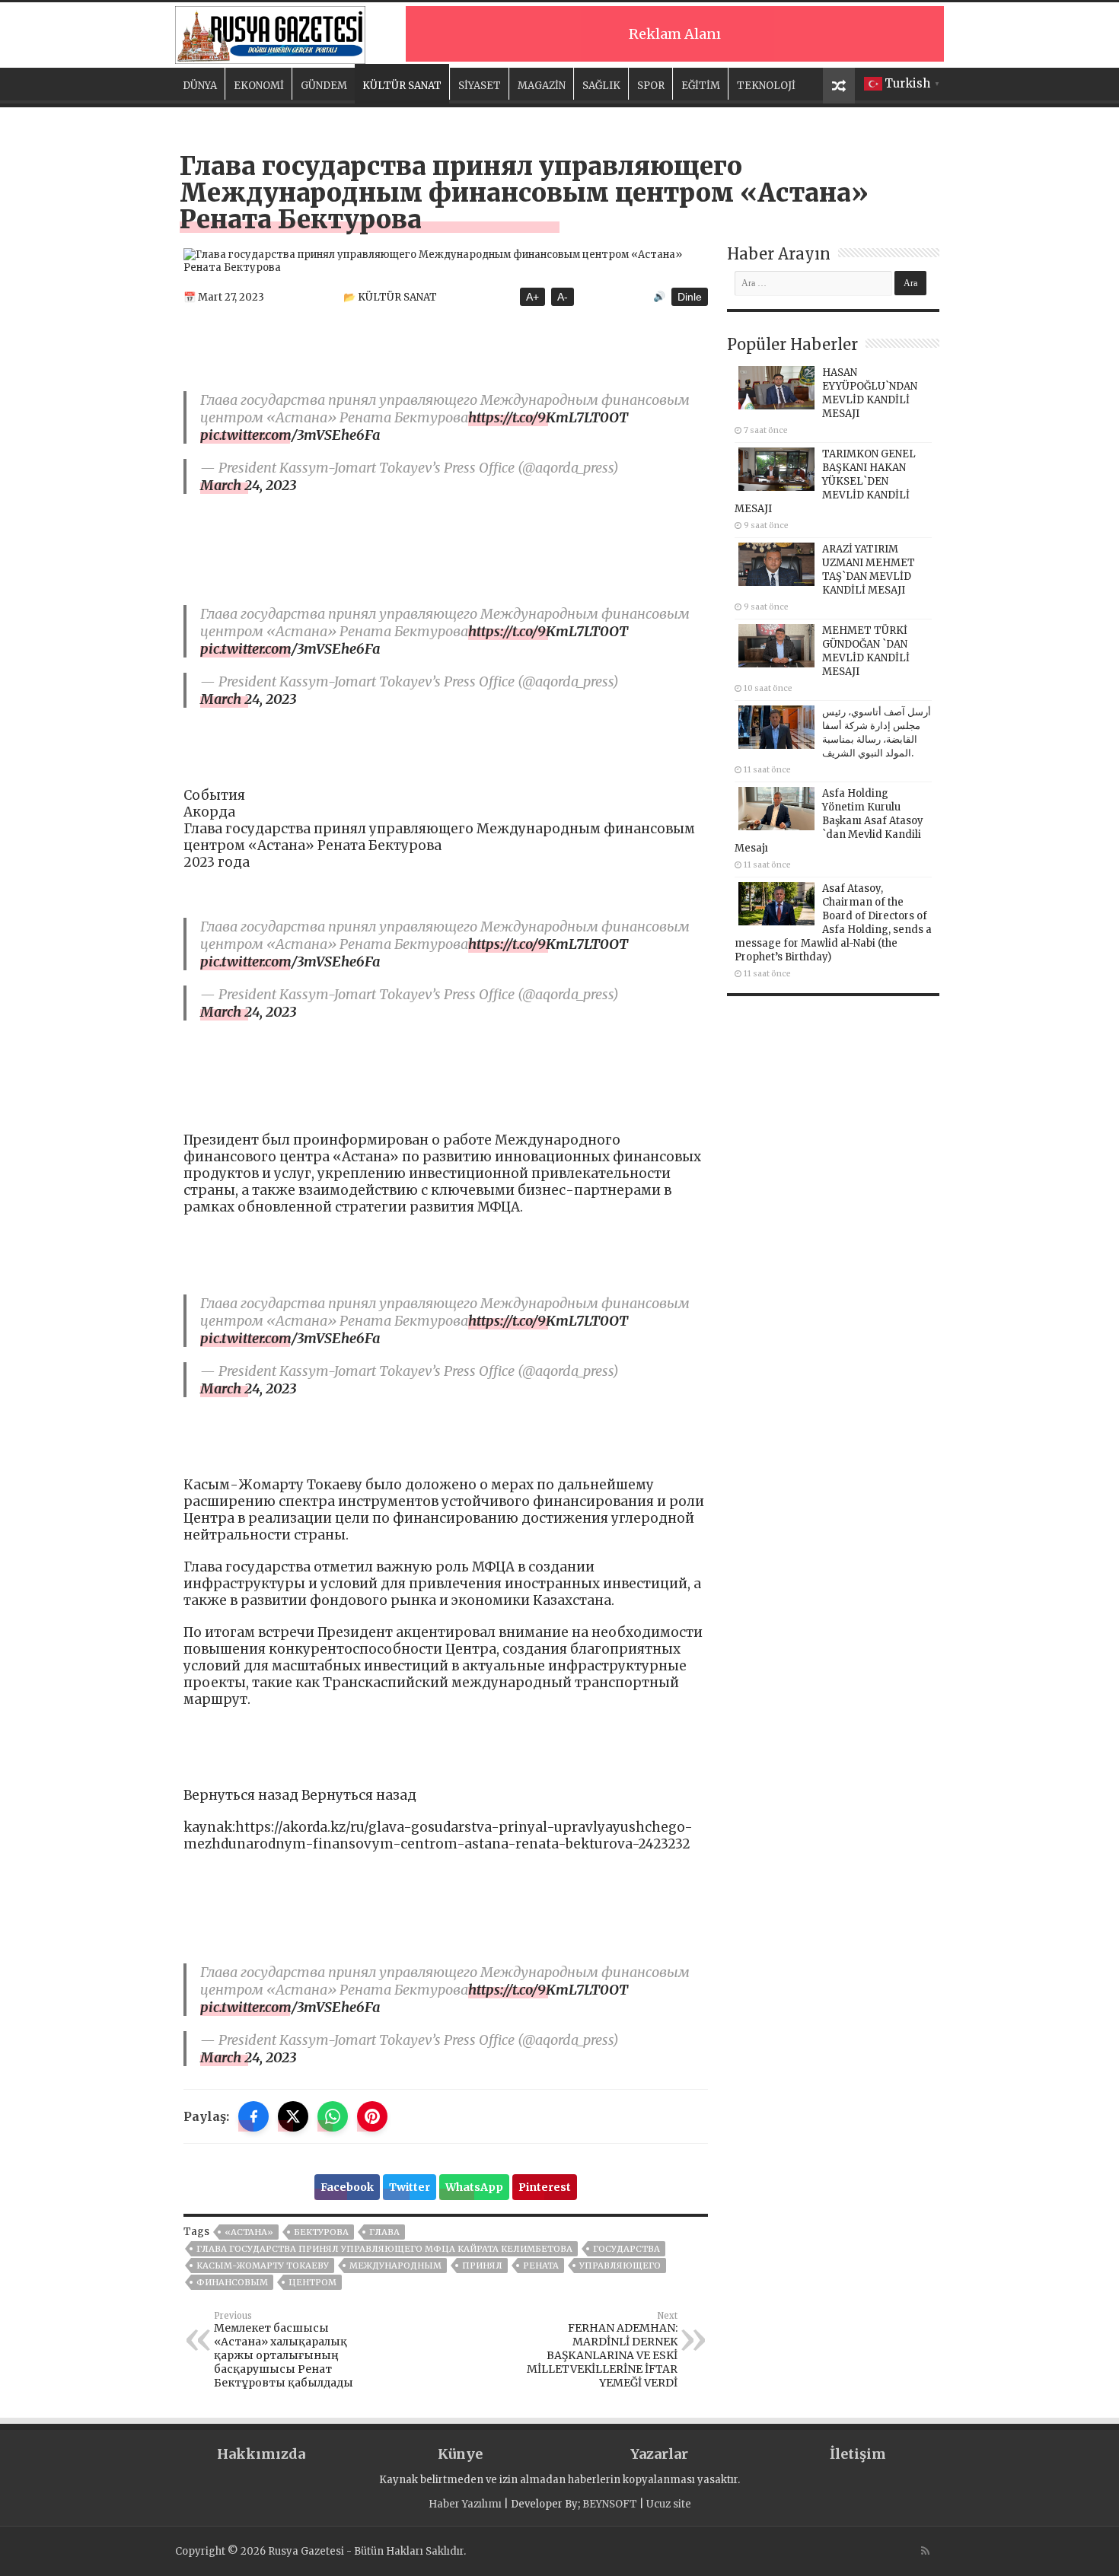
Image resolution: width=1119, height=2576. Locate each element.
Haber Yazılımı (465, 2504)
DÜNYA (200, 86)
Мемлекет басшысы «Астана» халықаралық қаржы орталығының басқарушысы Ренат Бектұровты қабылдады (284, 2350)
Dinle (690, 297)
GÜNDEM (324, 86)
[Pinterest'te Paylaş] (372, 2116)
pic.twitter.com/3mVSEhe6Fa (290, 435)
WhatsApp (474, 2187)
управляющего (620, 2266)
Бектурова (321, 2232)
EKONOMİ (259, 86)
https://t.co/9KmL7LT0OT (548, 417)
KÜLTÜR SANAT (402, 86)
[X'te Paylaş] (293, 2116)
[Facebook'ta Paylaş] (253, 2116)
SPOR (651, 86)
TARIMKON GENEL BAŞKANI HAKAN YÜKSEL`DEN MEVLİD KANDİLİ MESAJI (825, 481)
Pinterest (545, 2187)
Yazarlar (659, 2454)
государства (626, 2249)
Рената (541, 2266)
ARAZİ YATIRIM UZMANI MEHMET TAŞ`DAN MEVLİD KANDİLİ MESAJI (869, 570)
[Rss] (925, 2551)
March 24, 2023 (248, 485)
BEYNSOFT (610, 2504)
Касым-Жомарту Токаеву (263, 2266)
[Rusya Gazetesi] (270, 33)
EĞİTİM (701, 86)
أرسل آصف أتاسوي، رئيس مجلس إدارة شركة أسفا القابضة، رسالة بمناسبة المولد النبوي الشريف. (877, 732)
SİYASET (480, 86)
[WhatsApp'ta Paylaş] (333, 2116)
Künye (460, 2454)
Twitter (410, 2187)
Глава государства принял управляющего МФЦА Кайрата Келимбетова (384, 2249)
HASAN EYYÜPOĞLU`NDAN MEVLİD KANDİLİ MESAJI (870, 393)
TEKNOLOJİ (766, 86)
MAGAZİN (542, 86)
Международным (395, 2266)
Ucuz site (669, 2504)
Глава (384, 2232)
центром (312, 2282)
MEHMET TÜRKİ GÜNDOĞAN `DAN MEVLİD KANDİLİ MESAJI (866, 651)
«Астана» (249, 2232)
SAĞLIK (601, 86)
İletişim (858, 2454)
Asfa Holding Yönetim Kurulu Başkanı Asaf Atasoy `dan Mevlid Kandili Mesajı (829, 821)
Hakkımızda (261, 2454)
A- (563, 297)
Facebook (347, 2187)
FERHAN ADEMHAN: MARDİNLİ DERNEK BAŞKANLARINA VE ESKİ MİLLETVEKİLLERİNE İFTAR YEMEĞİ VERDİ (602, 2350)
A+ (532, 297)
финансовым (232, 2282)
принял (482, 2266)
